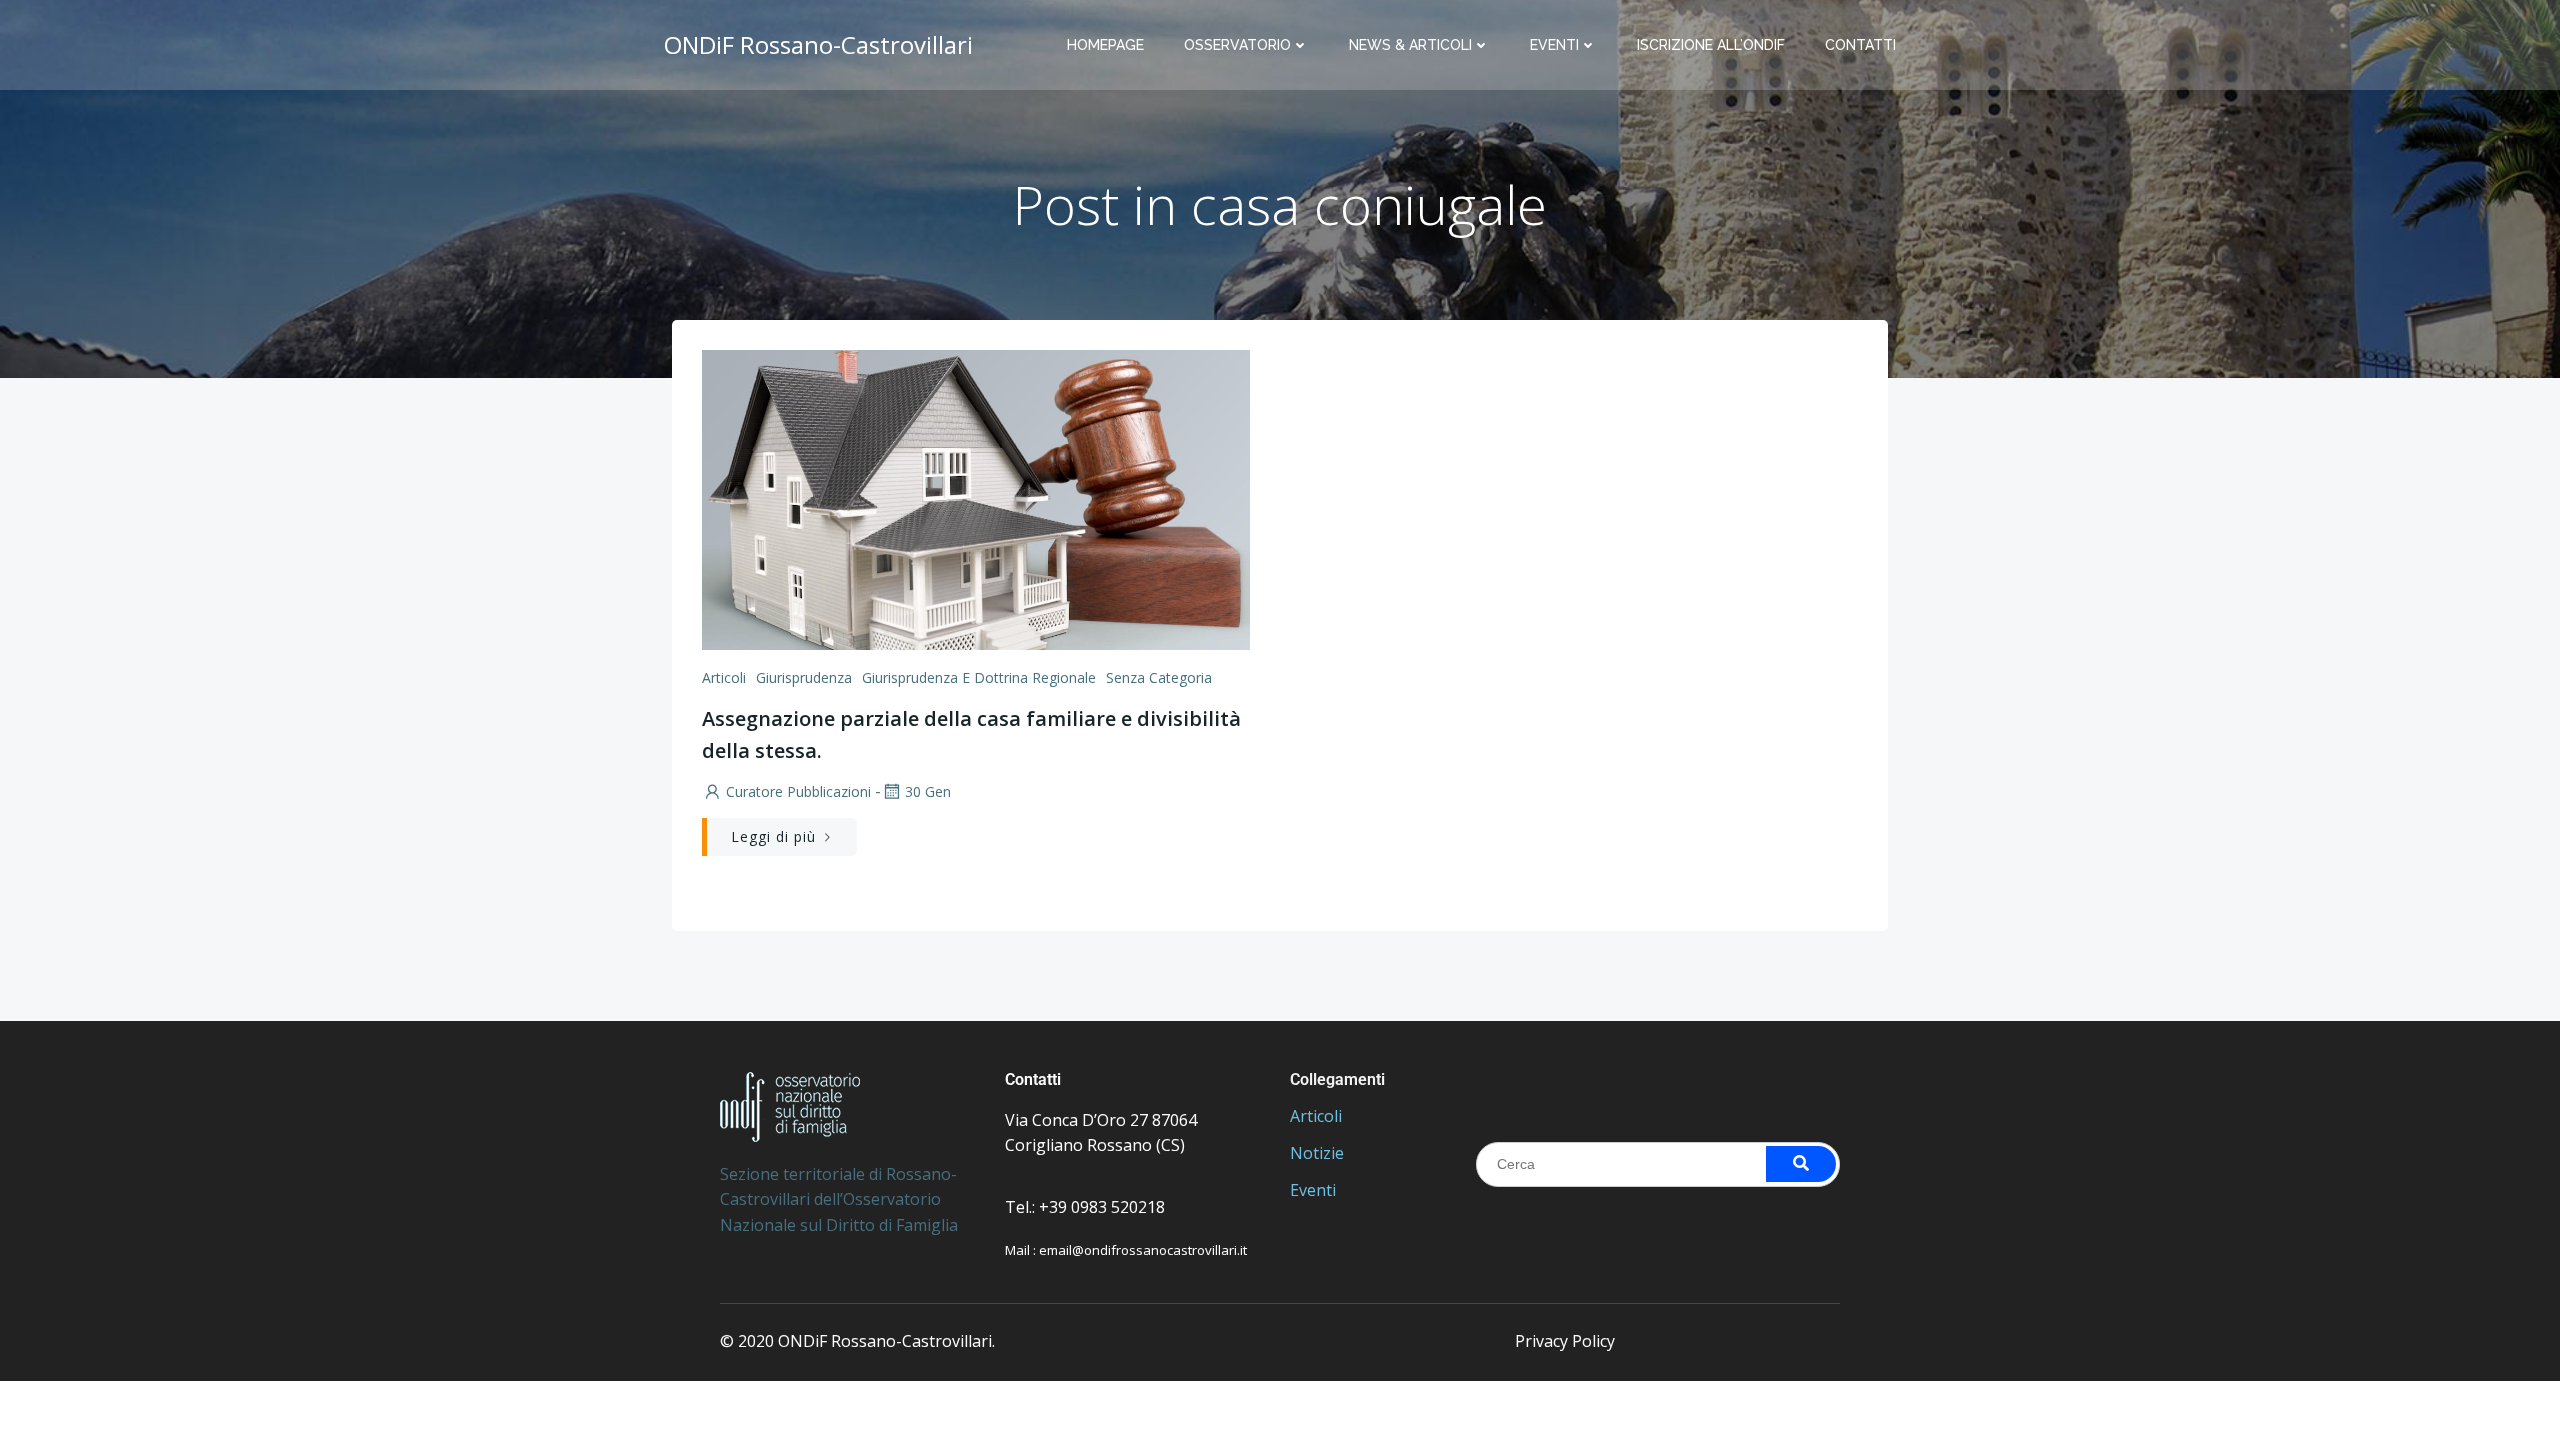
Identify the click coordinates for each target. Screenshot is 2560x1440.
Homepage (1105, 45)
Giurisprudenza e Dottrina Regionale (979, 677)
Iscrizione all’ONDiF (1711, 45)
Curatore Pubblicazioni (798, 791)
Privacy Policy (1565, 1341)
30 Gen (928, 791)
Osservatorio (1237, 45)
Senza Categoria (1159, 677)
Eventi (1554, 45)
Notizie (1317, 1153)
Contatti (1860, 45)
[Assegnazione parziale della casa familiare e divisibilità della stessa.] (976, 498)
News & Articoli (1410, 45)
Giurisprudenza (804, 677)
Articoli (724, 677)
